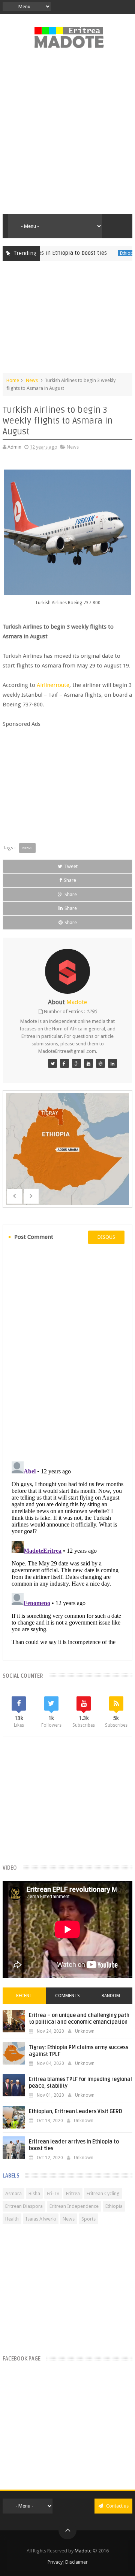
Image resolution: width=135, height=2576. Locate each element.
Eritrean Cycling (103, 2193)
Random (111, 1996)
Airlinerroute (53, 685)
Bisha (34, 2193)
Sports (88, 2219)
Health (12, 2219)
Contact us (117, 2506)
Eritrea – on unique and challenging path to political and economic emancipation (79, 2019)
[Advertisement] (67, 135)
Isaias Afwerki (41, 2219)
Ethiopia (110, 253)
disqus (106, 1237)
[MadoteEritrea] (52, 1063)
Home (13, 380)
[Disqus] (67, 1352)
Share (70, 880)
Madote (84, 2551)
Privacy (55, 2562)
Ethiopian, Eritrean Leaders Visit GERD (76, 2111)
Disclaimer (76, 2562)
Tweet (71, 866)
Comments (67, 1996)
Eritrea (73, 2193)
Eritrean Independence (74, 2206)
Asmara (13, 2193)
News (32, 380)
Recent (24, 1996)
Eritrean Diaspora (24, 2206)
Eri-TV (53, 2193)
